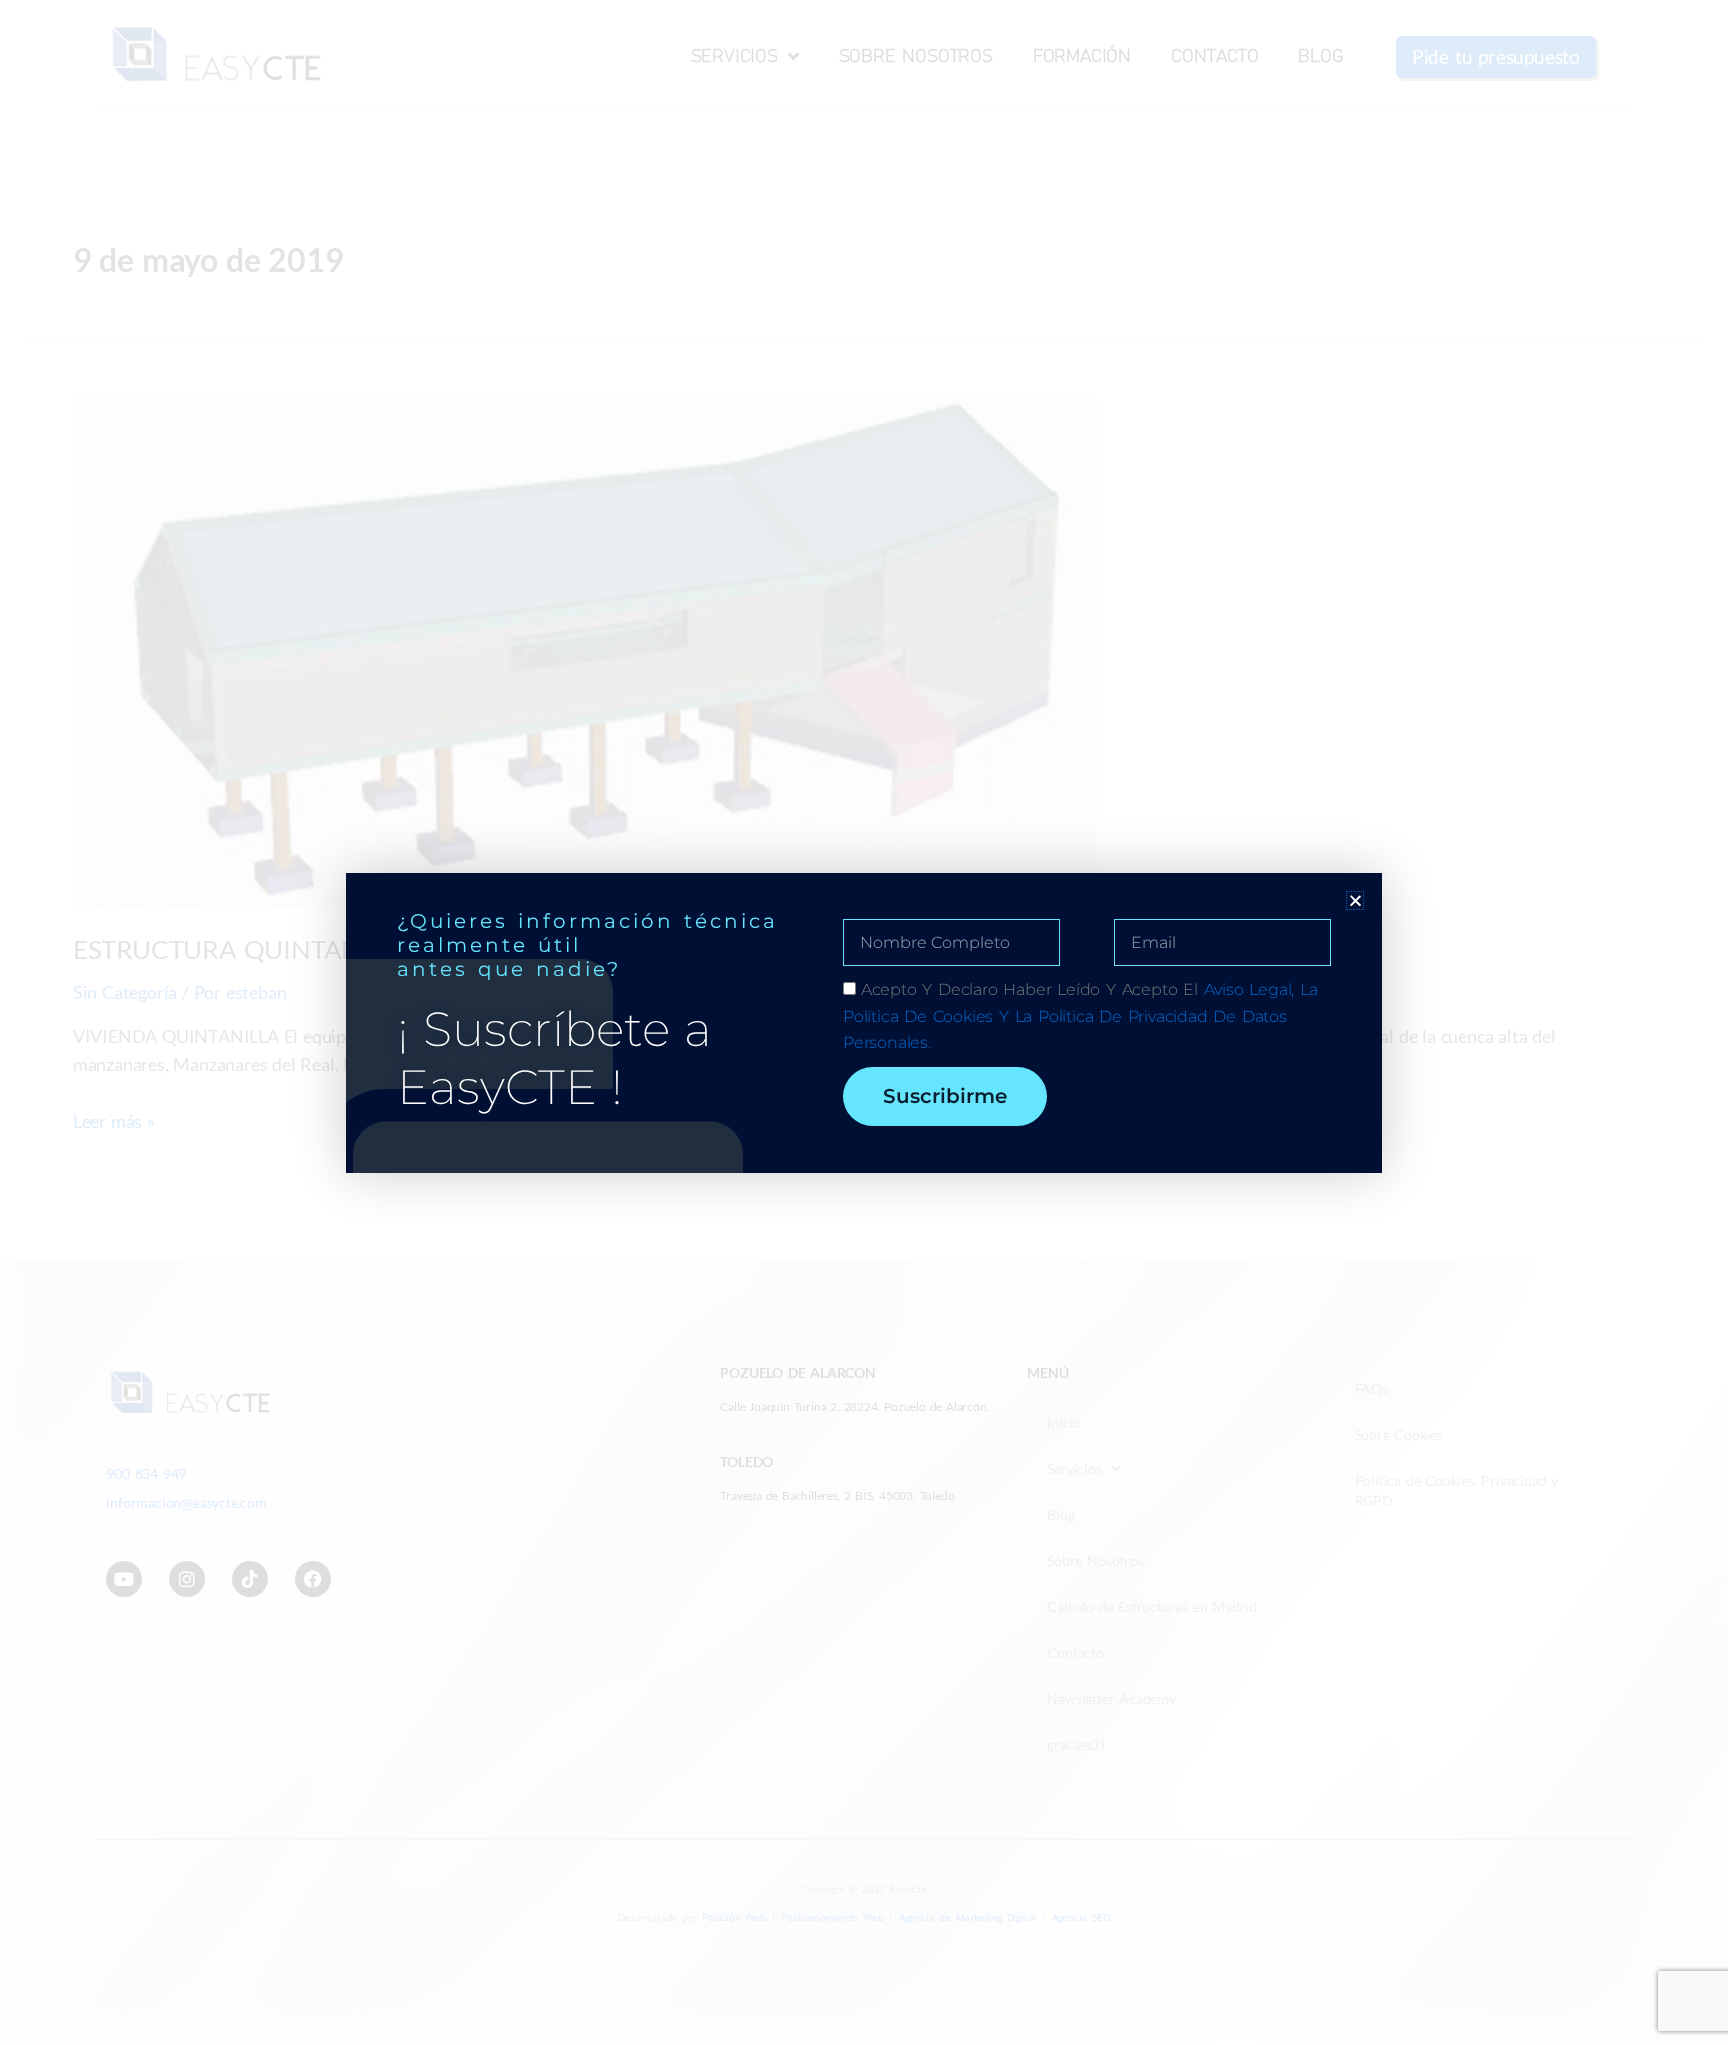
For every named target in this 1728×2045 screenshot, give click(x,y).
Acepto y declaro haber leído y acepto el (1080, 1016)
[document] (864, 1022)
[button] (1355, 900)
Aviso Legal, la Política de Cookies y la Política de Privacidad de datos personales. (1080, 1016)
